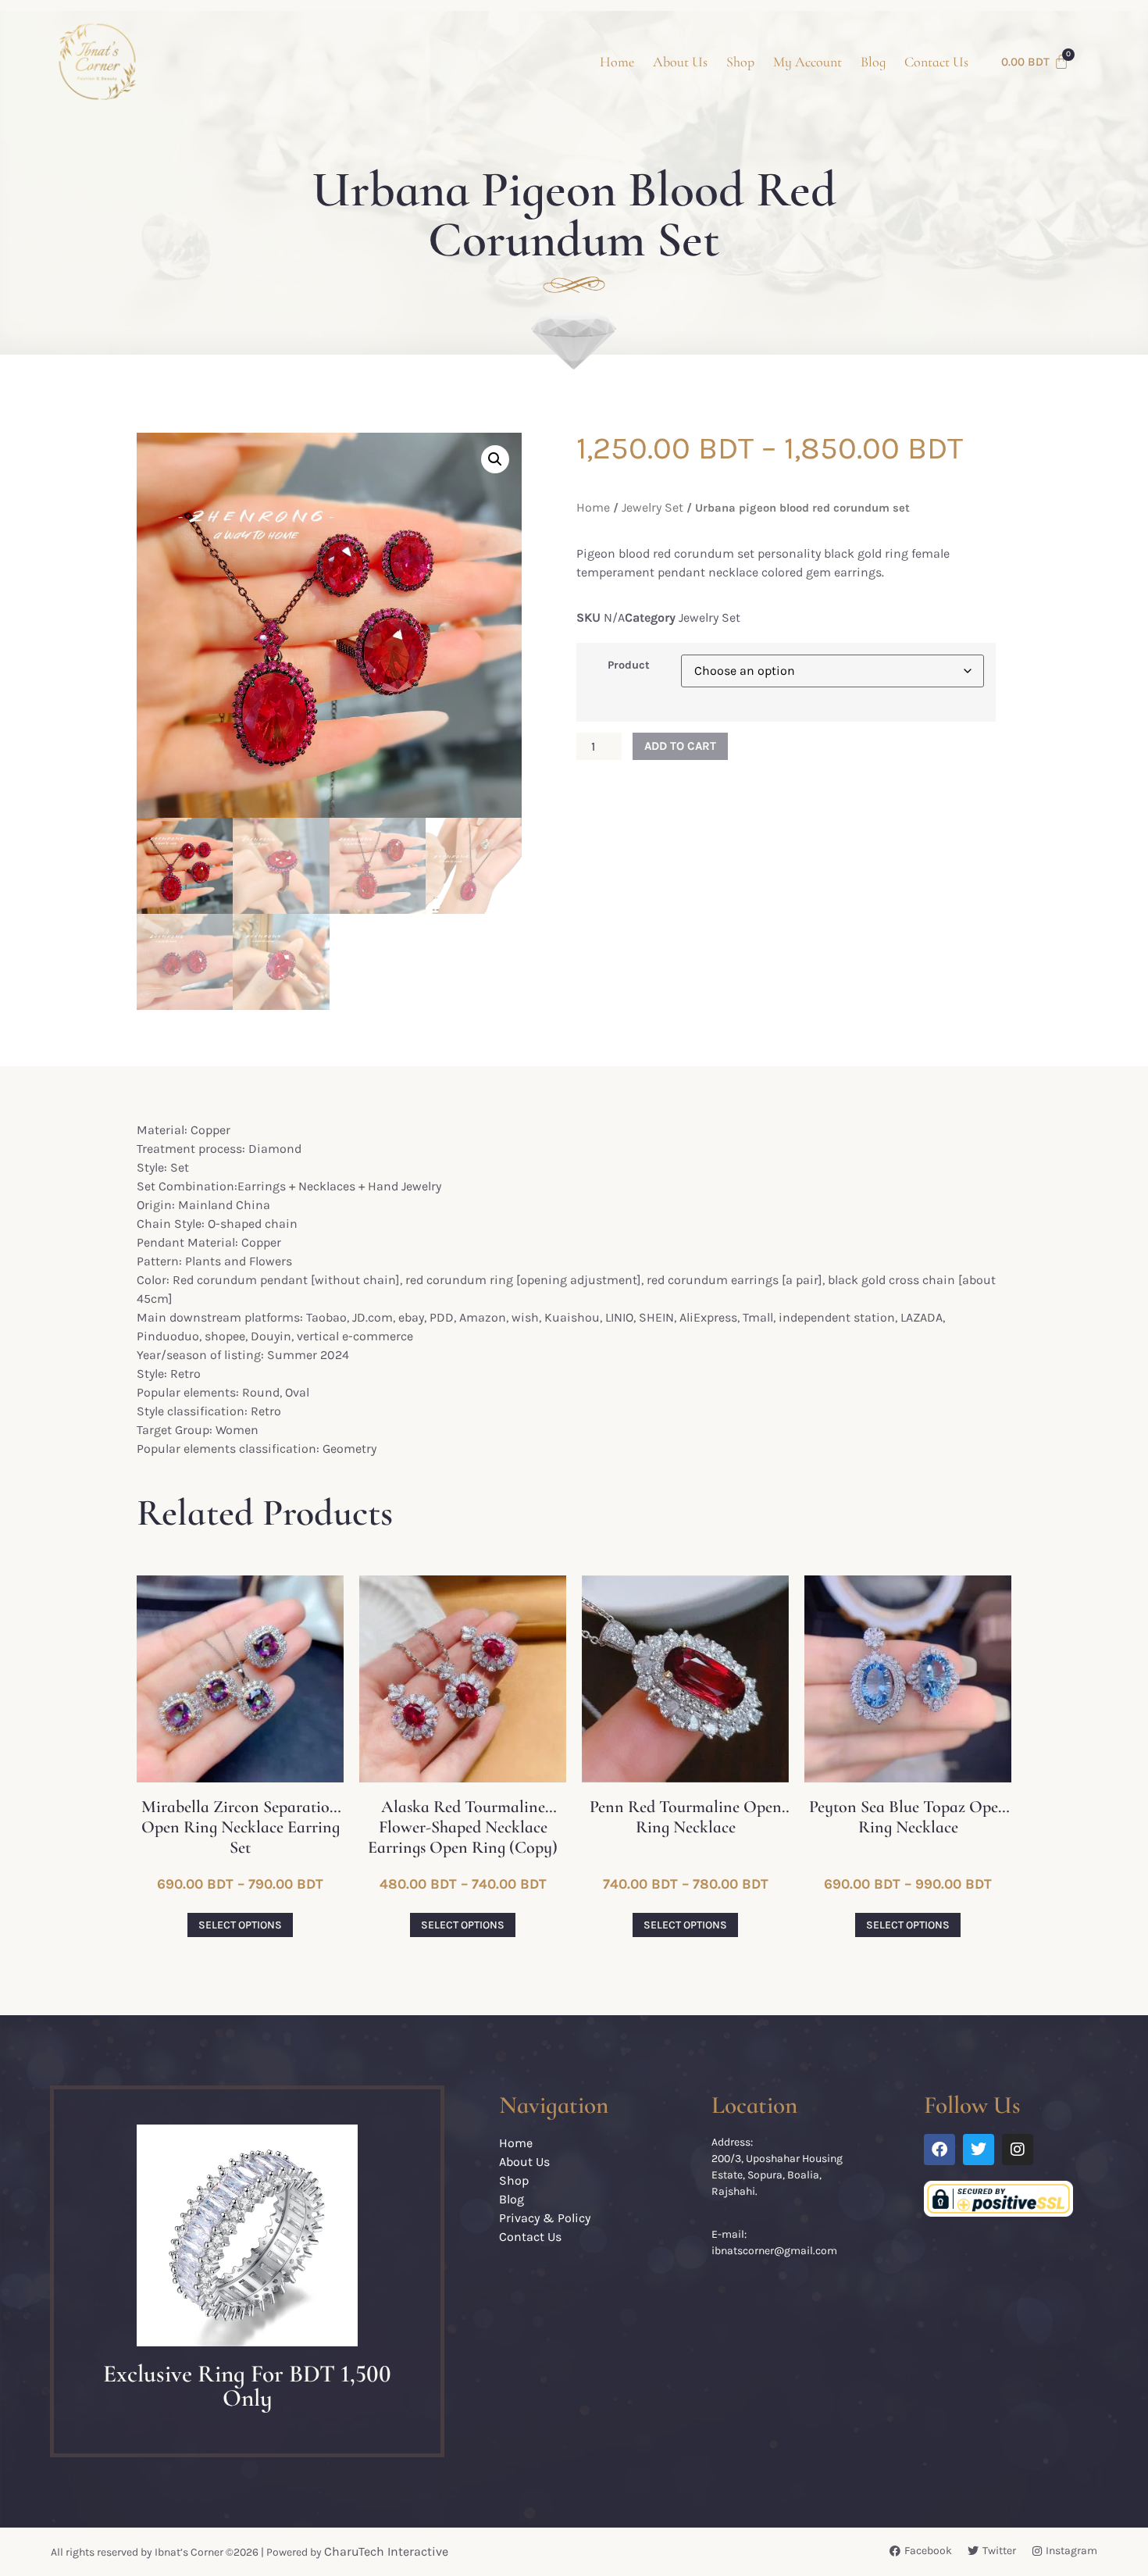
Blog (873, 62)
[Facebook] (939, 2150)
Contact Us (936, 62)
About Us (680, 62)
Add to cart (680, 746)
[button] (495, 459)
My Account (808, 62)
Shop (740, 62)
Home (617, 62)
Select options (240, 1925)
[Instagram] (1018, 2150)
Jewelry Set (652, 507)
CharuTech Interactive (386, 2551)
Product (629, 665)
